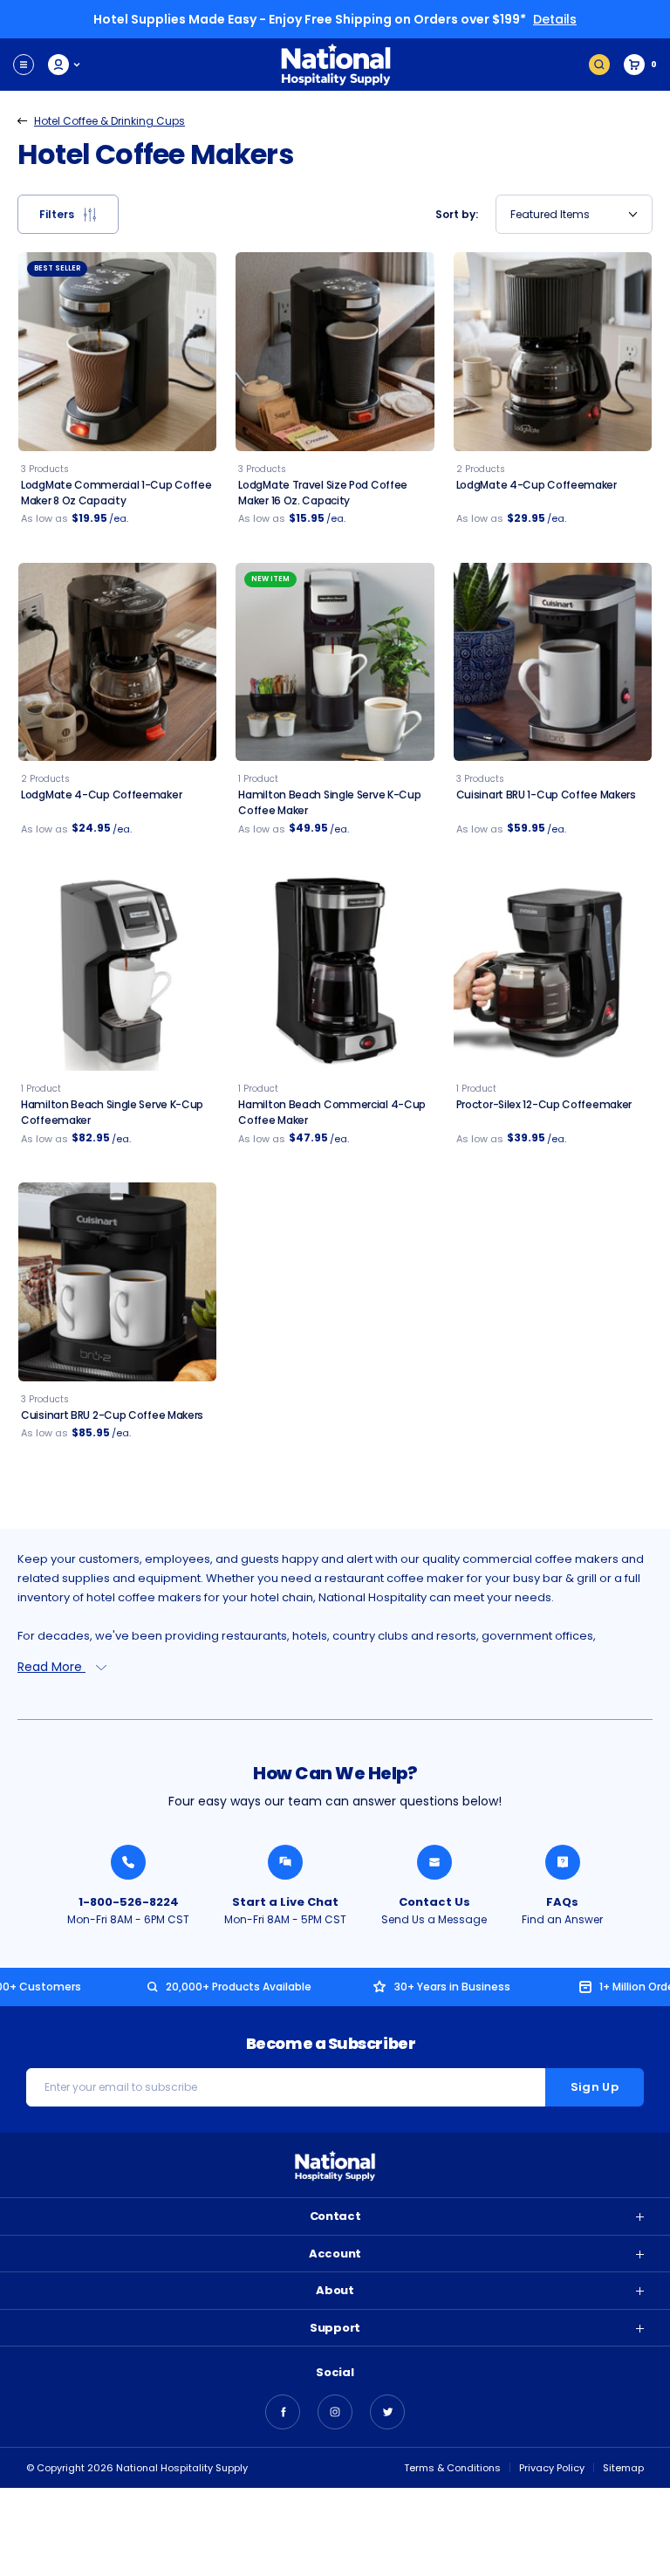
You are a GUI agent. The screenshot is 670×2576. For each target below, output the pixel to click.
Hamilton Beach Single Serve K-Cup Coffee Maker (329, 802)
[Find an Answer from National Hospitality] (563, 1862)
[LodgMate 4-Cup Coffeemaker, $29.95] (553, 351)
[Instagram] (335, 2412)
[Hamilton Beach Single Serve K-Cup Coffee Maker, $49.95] (335, 662)
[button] (68, 214)
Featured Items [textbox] (550, 214)
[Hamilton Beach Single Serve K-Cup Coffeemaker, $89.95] (117, 972)
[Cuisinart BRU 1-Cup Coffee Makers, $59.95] (553, 662)
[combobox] (574, 214)
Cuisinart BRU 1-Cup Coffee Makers (546, 795)
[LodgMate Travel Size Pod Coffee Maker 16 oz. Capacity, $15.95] (335, 351)
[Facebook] (283, 2412)
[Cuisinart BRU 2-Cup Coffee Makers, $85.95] (117, 1281)
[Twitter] (387, 2412)
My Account (65, 65)
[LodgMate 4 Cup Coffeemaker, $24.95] (117, 662)
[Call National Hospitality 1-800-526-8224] (128, 1862)
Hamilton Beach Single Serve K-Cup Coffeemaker (112, 1112)
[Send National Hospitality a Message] (434, 1862)
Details (555, 19)
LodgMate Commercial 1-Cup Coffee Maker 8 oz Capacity (116, 493)
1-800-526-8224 (129, 1902)
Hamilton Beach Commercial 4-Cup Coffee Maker (332, 1112)
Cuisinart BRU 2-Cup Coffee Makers (112, 1415)
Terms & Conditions (452, 2468)
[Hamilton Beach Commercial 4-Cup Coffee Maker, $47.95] (335, 972)
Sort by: (457, 214)
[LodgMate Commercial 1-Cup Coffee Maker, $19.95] (117, 351)
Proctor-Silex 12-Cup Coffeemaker (544, 1104)
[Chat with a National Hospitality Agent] (285, 1862)
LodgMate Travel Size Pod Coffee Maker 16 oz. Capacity (323, 493)
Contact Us (434, 1902)
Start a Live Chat (285, 1902)
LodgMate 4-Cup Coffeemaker (537, 485)
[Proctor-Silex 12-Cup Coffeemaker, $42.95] (553, 972)
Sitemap (623, 2468)
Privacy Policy (552, 2468)
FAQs (562, 1902)
